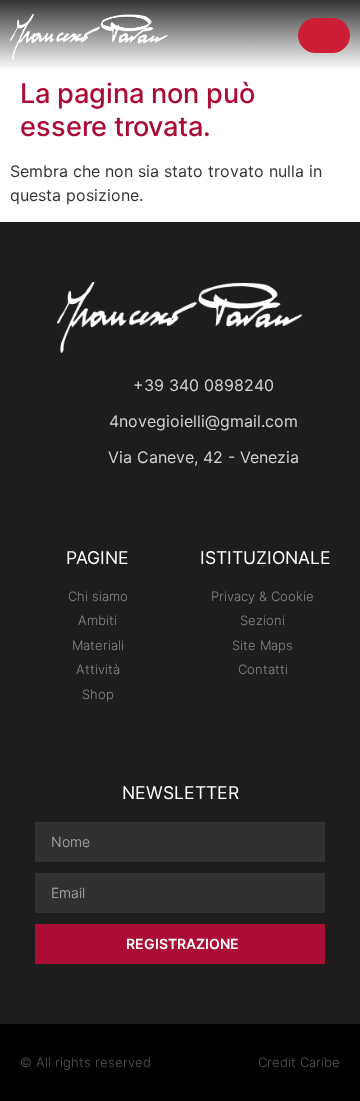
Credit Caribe (299, 1062)
